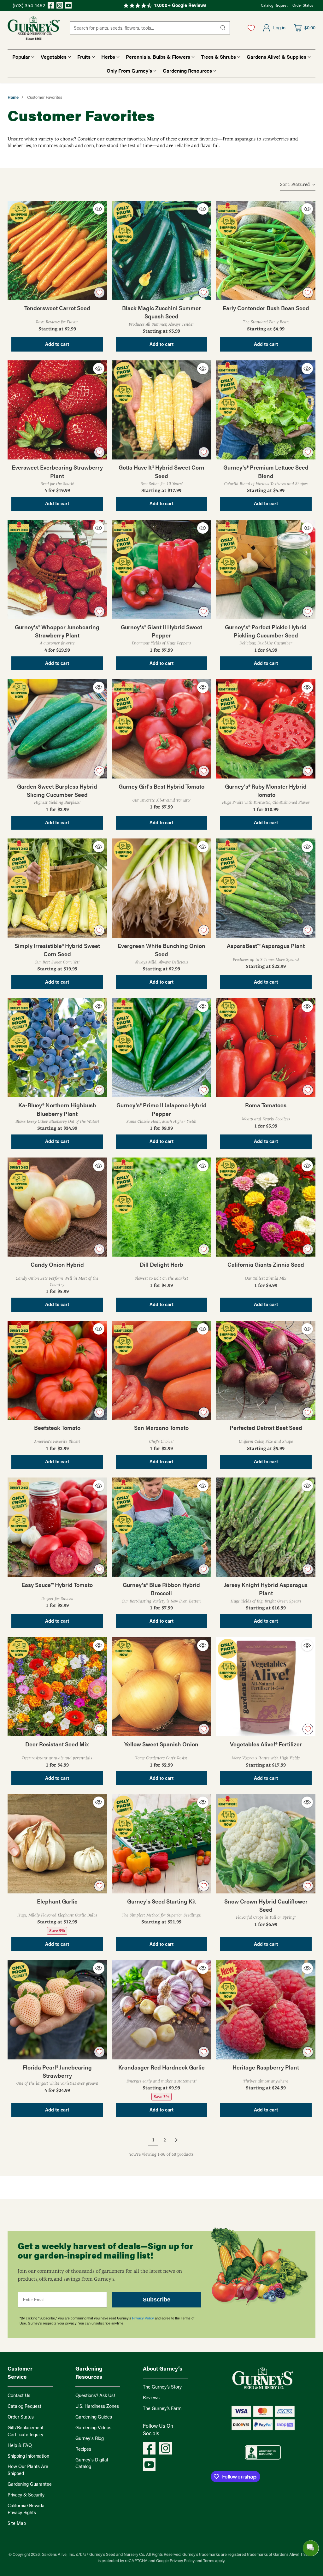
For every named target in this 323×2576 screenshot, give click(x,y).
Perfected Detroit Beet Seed (266, 1427)
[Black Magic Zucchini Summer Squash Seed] (162, 250)
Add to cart (57, 344)
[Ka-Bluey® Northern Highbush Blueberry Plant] (57, 1048)
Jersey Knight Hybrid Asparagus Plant (266, 1589)
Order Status (21, 2417)
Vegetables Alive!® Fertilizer (266, 1744)
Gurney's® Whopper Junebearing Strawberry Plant (57, 631)
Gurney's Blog (90, 2438)
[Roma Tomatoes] (266, 1048)
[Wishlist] (251, 28)
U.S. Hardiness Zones (97, 2406)
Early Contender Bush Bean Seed (266, 308)
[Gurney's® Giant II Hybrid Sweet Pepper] (162, 569)
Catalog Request (24, 2406)
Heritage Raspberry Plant (266, 2067)
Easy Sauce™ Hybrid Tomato (57, 1585)
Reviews (151, 2398)
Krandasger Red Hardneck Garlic (161, 2067)
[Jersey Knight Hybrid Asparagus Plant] (266, 1527)
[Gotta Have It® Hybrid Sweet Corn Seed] (162, 410)
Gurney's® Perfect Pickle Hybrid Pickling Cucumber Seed (266, 631)
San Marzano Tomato (161, 1427)
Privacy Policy (143, 2318)
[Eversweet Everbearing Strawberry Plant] (57, 410)
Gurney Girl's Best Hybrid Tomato (161, 786)
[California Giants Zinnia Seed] (266, 1207)
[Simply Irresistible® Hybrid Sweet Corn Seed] (57, 888)
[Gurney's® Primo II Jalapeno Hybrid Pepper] (162, 1048)
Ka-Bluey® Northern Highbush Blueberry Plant (57, 1109)
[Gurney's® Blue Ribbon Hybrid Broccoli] (162, 1527)
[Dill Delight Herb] (162, 1207)
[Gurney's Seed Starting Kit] (162, 1844)
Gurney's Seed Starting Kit (161, 1901)
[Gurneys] (34, 28)
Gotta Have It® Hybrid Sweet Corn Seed (161, 471)
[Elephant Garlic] (57, 1844)
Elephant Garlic (57, 1901)
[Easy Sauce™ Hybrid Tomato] (57, 1527)
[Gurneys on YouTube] (68, 6)
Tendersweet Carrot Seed (57, 308)
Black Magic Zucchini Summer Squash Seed (161, 312)
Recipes (83, 2449)
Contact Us (19, 2395)
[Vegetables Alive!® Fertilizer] (266, 1687)
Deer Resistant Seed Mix (57, 1744)
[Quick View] (99, 209)
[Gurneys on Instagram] (60, 6)
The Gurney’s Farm (162, 2408)
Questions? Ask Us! (95, 2395)
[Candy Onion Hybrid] (57, 1207)
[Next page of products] (176, 2140)
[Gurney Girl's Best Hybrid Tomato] (162, 729)
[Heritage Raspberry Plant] (266, 2010)
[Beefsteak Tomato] (57, 1370)
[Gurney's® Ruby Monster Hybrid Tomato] (266, 729)
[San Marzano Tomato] (162, 1370)
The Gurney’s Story (162, 2387)
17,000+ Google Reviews (180, 5)
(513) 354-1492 (29, 5)
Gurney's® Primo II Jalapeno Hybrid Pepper (161, 1109)
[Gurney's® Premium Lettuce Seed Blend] (266, 410)
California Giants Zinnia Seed (266, 1264)
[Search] (223, 28)
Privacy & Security (26, 2495)
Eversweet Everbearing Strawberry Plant (57, 471)
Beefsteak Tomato (57, 1427)
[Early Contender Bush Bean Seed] (266, 250)
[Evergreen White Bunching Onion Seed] (162, 888)
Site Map (17, 2523)
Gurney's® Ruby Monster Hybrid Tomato (266, 790)
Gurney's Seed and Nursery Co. (117, 2554)
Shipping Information (28, 2456)
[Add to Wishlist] (99, 293)
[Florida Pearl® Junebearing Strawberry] (57, 2010)
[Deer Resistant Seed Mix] (57, 1687)
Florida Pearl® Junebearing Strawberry (57, 2071)
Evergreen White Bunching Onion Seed (161, 950)
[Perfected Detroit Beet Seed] (266, 1370)
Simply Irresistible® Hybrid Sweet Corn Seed (57, 950)
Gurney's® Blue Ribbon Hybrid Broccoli (161, 1589)
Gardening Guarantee (30, 2484)
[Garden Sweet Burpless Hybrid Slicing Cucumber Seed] (57, 729)
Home (13, 97)
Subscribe (157, 2300)
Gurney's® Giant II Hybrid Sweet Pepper (161, 631)
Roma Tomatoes (266, 1105)
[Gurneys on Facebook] (51, 6)
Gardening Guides (94, 2417)
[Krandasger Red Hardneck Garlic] (162, 2010)
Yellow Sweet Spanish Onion (161, 1744)
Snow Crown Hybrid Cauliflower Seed (266, 1905)
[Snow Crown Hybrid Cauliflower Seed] (266, 1844)
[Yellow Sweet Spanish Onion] (162, 1687)
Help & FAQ (20, 2445)
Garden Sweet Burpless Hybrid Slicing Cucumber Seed (57, 790)
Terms (209, 2560)
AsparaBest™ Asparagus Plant (266, 946)
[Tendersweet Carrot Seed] (57, 250)
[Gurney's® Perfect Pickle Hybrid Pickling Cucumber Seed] (266, 569)
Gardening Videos (93, 2428)
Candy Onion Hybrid (57, 1264)
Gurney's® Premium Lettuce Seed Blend (266, 471)
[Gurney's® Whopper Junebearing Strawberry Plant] (57, 569)
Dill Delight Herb (161, 1264)
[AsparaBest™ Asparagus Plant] (266, 888)
